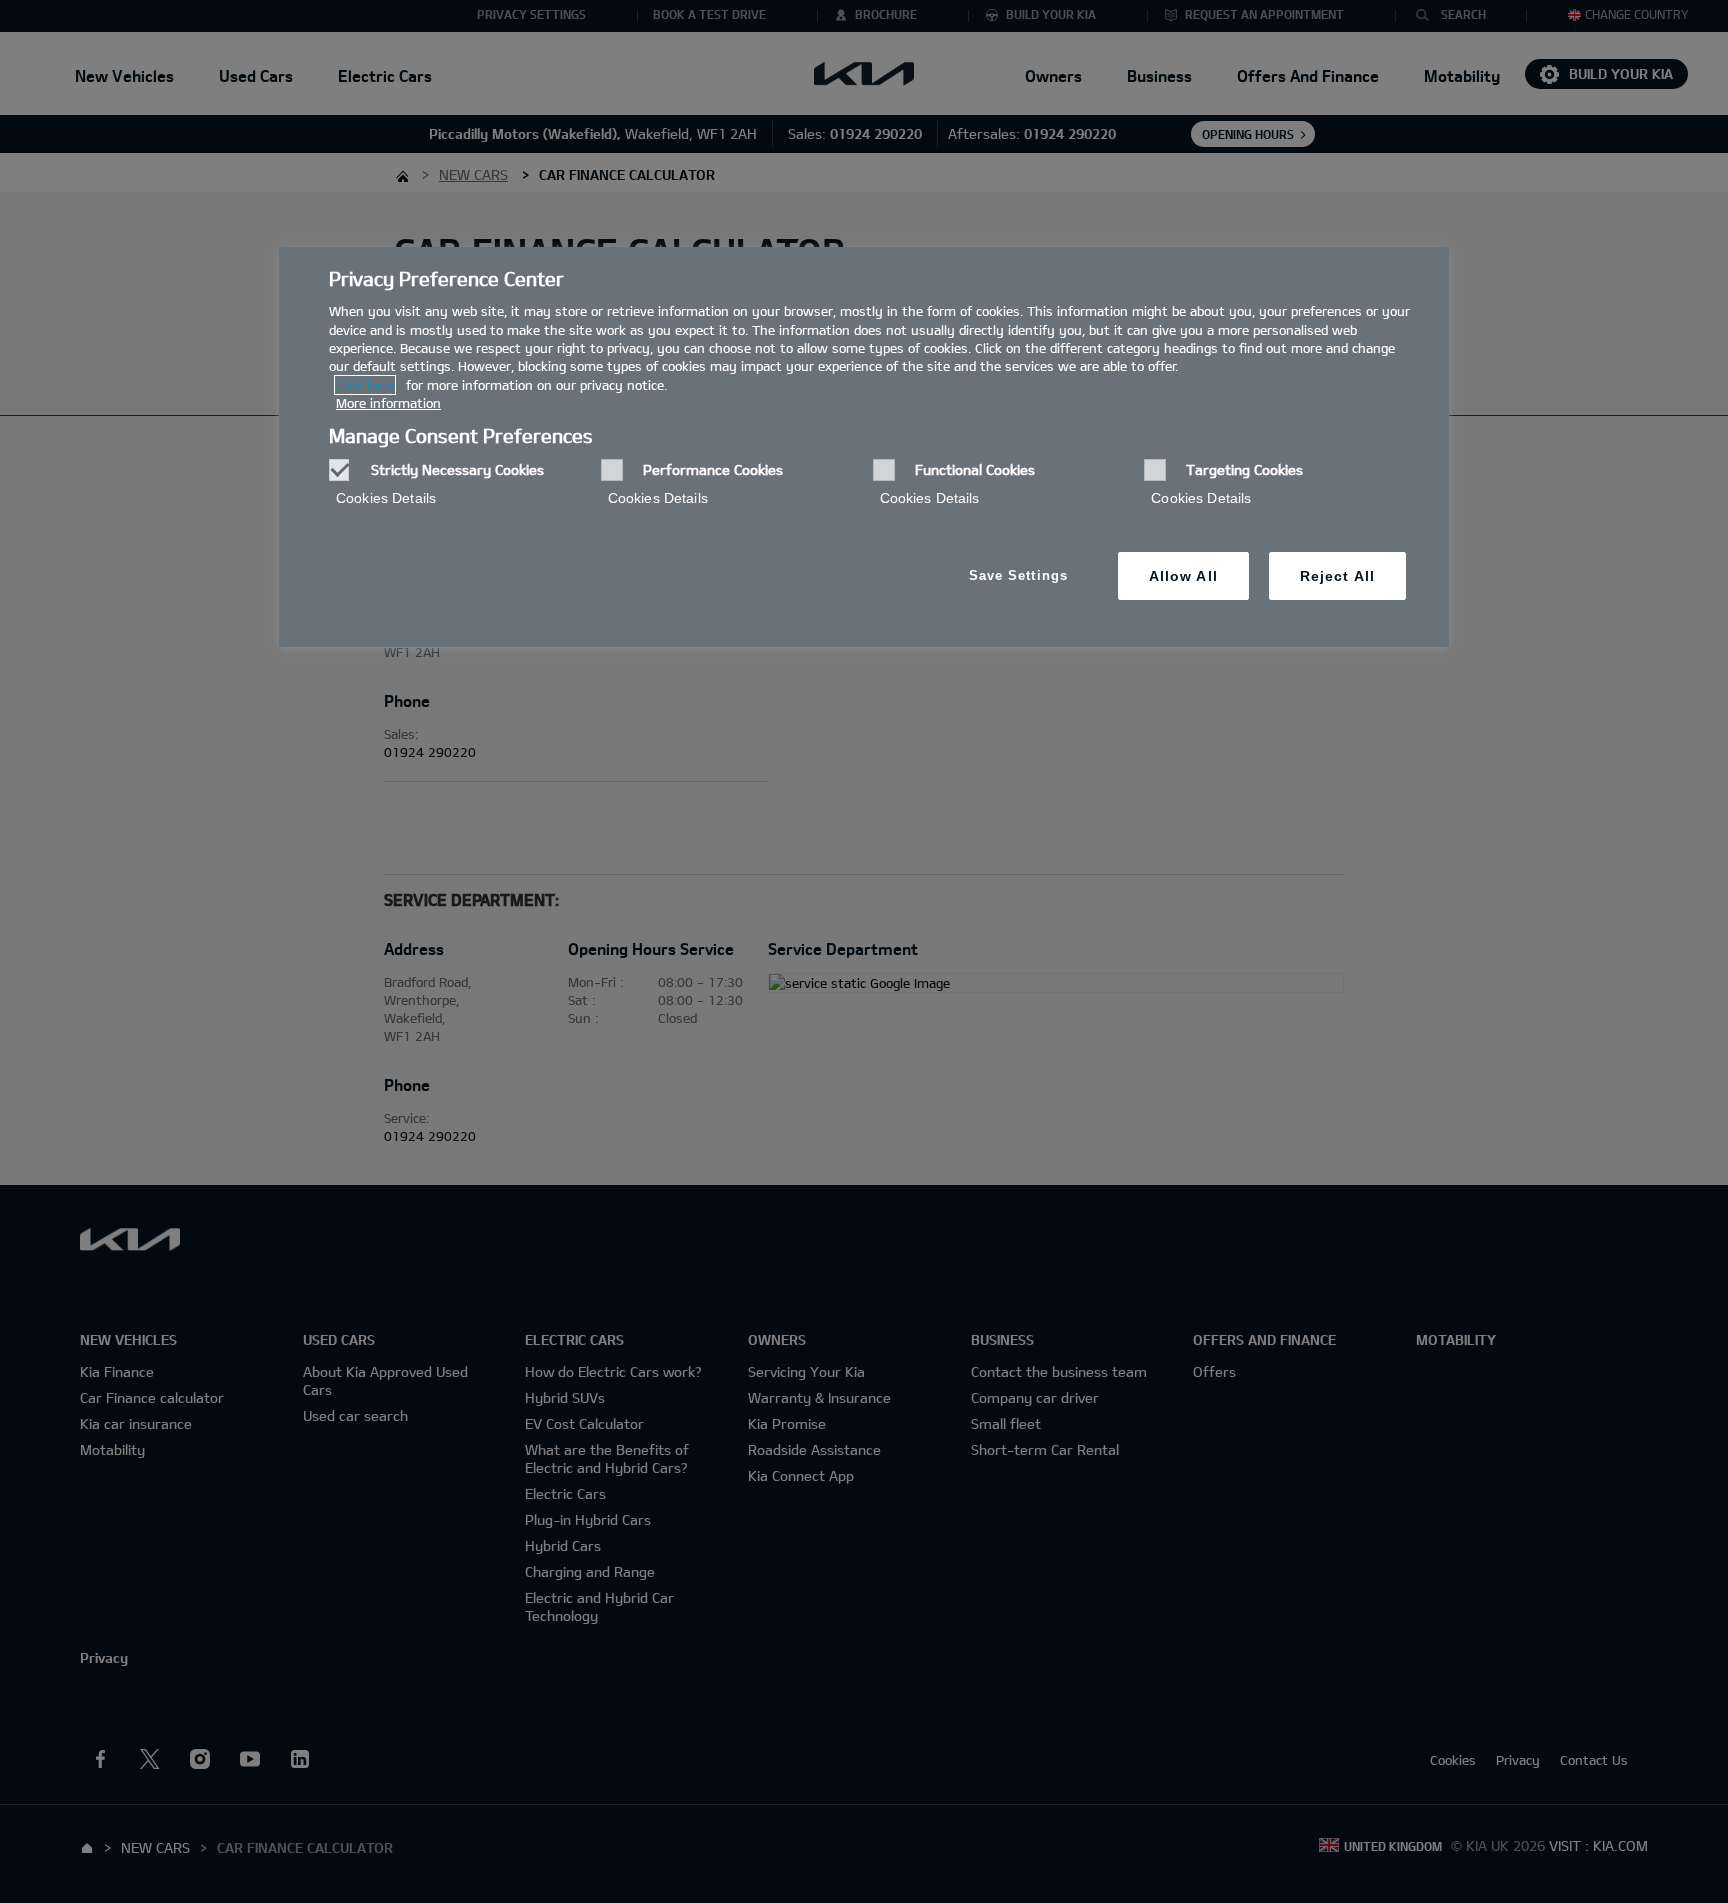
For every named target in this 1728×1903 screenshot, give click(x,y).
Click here (365, 385)
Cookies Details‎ (386, 498)
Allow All (1183, 576)
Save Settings (1018, 575)
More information (388, 403)
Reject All (1337, 576)
